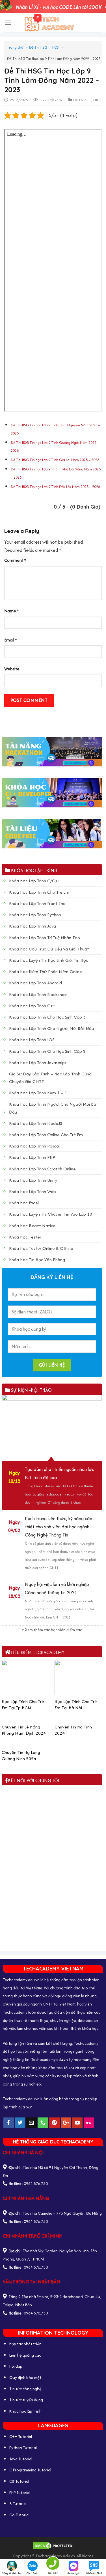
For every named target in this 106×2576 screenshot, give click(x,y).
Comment (15, 560)
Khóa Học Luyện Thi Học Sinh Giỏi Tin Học (49, 960)
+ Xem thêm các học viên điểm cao (52, 1630)
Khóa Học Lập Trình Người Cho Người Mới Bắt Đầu (54, 1108)
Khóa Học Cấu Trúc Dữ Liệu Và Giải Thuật (49, 949)
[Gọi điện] (53, 2564)
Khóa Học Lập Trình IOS (32, 1040)
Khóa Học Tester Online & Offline (41, 1248)
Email (11, 640)
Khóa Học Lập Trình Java (33, 926)
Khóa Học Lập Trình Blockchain (38, 994)
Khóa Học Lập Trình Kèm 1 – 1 (38, 1093)
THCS (54, 47)
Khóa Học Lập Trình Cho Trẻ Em (39, 892)
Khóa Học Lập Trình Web (33, 1191)
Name (12, 611)
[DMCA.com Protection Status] (53, 2545)
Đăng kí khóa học (12, 2573)
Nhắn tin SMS (94, 2573)
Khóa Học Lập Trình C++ (32, 1006)
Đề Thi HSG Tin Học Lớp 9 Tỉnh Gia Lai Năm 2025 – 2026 (55, 460)
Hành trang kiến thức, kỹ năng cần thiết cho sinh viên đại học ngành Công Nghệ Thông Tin (59, 1527)
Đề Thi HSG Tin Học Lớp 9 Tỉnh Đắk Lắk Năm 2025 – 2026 (55, 487)
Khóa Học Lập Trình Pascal (34, 1146)
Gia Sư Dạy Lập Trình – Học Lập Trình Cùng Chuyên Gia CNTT (50, 1078)
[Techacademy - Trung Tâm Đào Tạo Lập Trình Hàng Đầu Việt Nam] (53, 23)
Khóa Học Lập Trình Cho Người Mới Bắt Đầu (51, 1028)
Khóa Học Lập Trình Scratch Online (42, 1169)
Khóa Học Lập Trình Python (35, 915)
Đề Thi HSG (38, 47)
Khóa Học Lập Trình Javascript (38, 1063)
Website (12, 669)
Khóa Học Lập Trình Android (35, 983)
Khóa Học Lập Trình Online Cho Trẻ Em (46, 1135)
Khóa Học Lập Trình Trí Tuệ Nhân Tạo (45, 938)
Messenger (74, 2573)
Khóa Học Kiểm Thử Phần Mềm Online (46, 972)
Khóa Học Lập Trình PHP (32, 1157)
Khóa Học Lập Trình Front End (37, 903)
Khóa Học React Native (32, 1226)
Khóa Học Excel (24, 1203)
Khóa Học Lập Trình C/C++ (35, 881)
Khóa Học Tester (25, 1237)
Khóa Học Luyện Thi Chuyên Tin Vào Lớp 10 (51, 1214)
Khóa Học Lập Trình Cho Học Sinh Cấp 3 (47, 1017)
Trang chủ (15, 47)
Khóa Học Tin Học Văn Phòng (37, 1260)
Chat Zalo (32, 2573)
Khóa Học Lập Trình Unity (33, 1180)
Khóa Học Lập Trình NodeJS (36, 1123)
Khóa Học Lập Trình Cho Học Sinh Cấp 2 (47, 1051)
